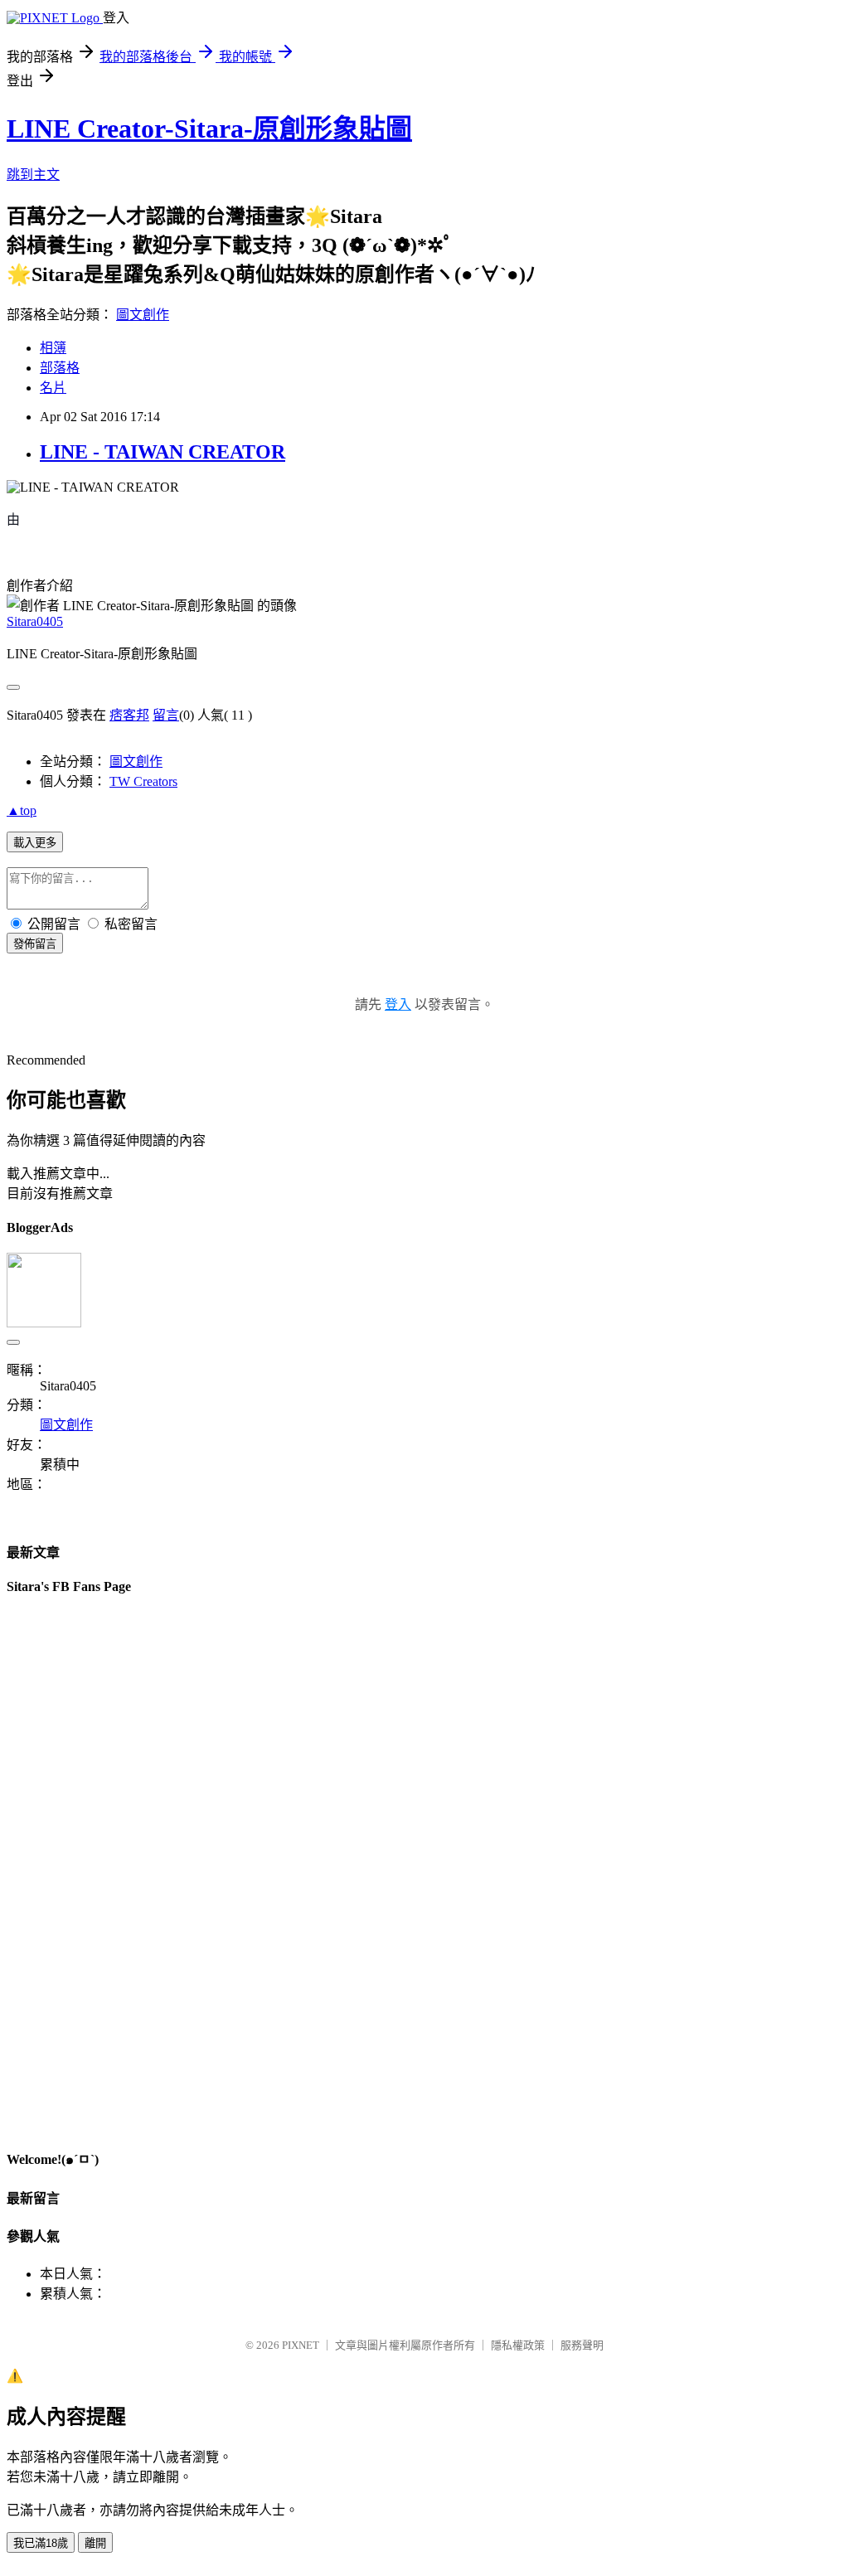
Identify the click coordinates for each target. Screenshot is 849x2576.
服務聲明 (582, 2345)
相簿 (53, 348)
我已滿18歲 (41, 2543)
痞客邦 (129, 715)
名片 (53, 388)
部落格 (60, 368)
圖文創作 (143, 315)
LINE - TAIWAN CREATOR (163, 452)
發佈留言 (35, 944)
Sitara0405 (35, 621)
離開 (95, 2543)
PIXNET (301, 2345)
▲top (22, 810)
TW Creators (143, 781)
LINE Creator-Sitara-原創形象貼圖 (209, 129)
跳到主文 (33, 175)
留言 (166, 715)
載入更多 (35, 843)
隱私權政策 (518, 2345)
